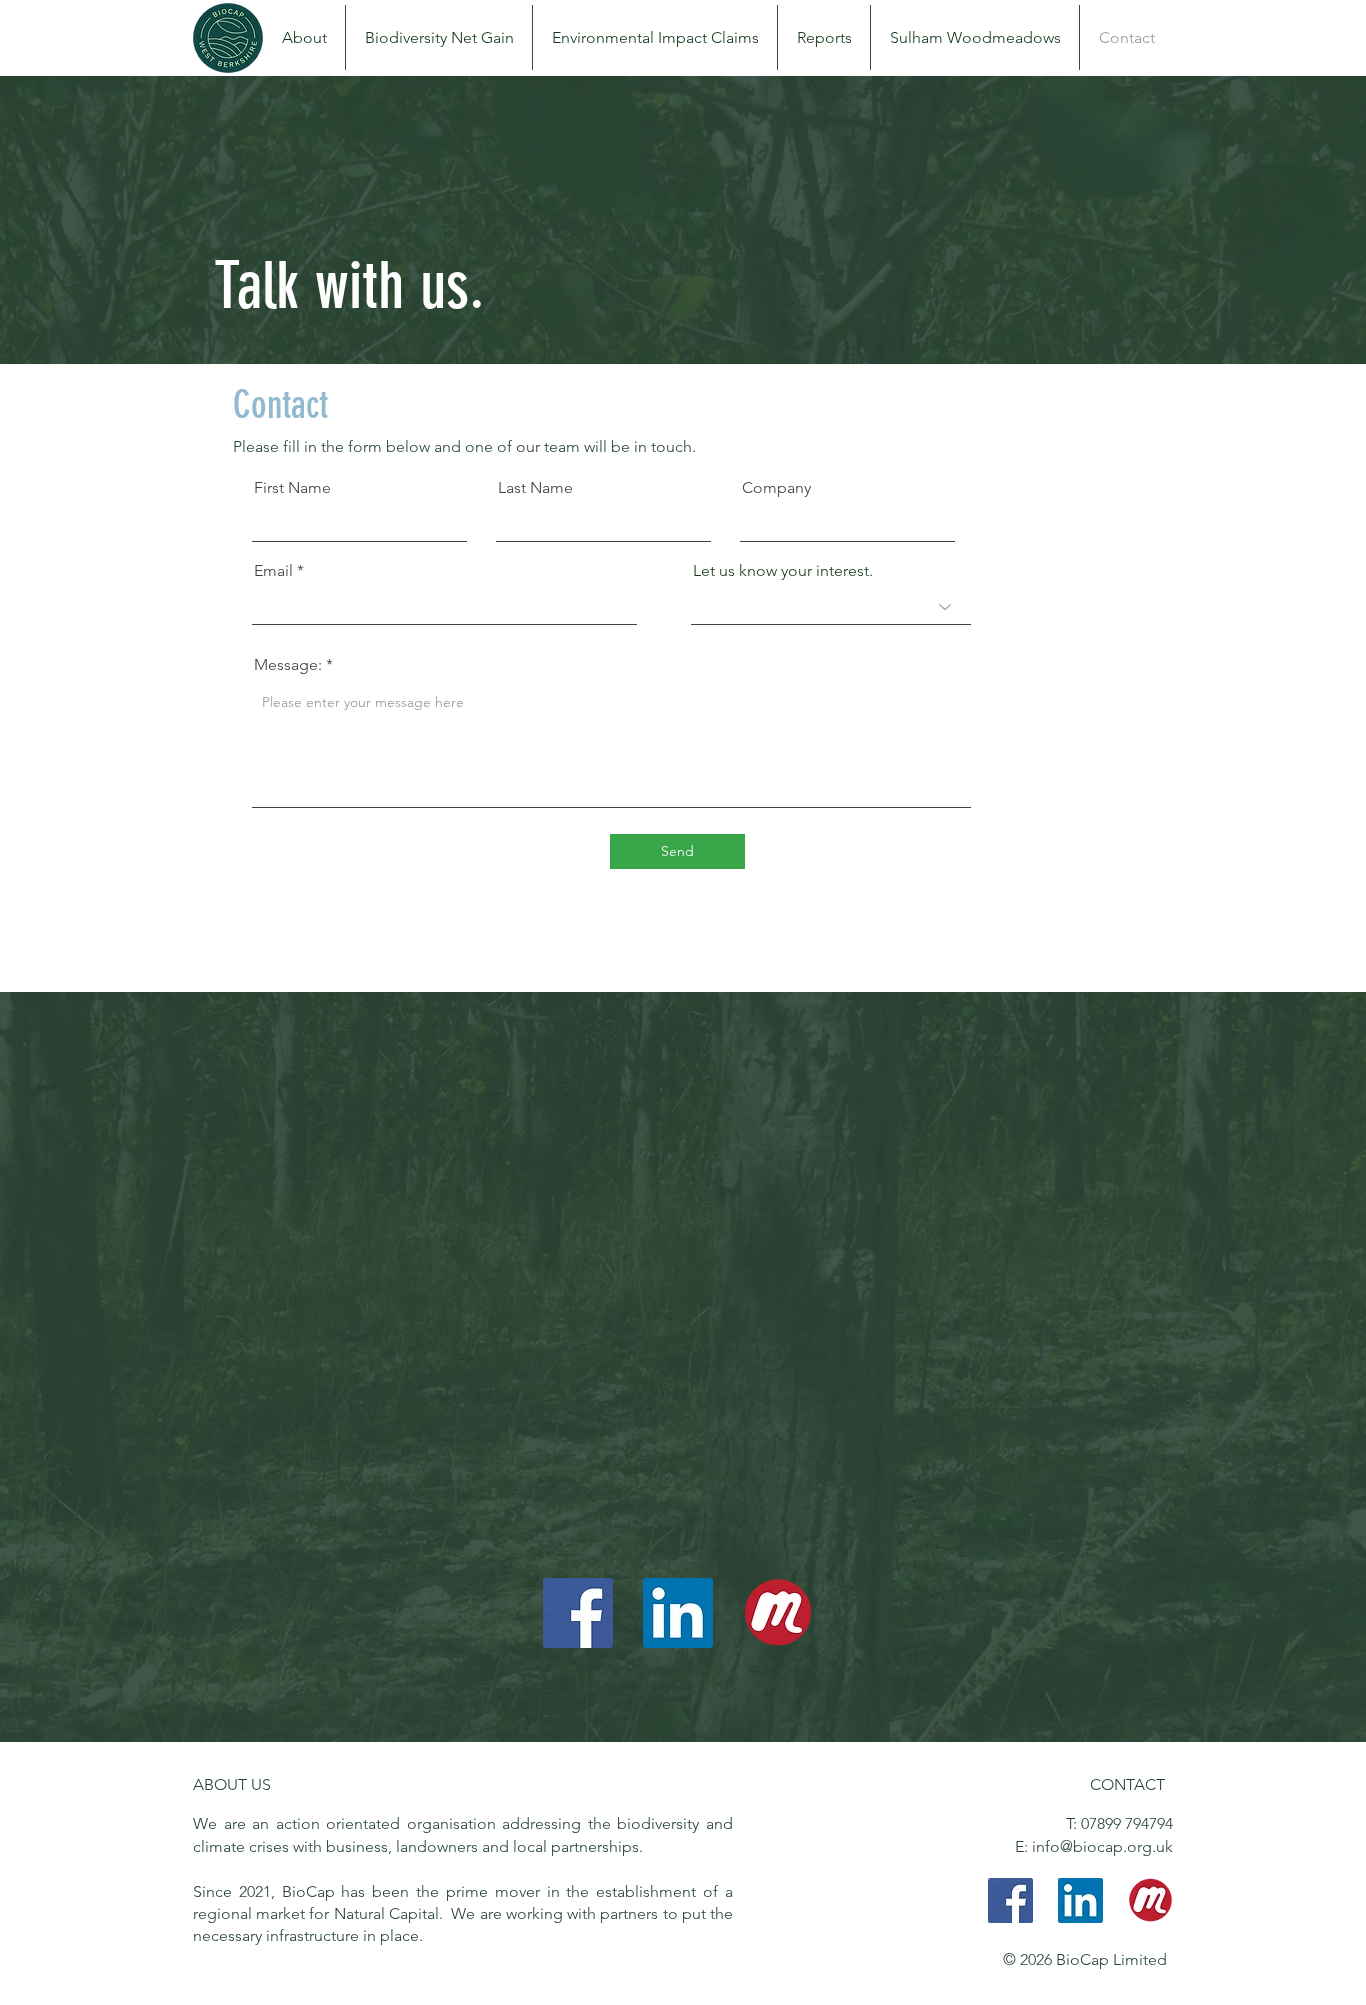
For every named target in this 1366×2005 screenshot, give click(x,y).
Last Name (535, 488)
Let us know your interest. (783, 571)
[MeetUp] (778, 1613)
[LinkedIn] (678, 1613)
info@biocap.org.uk (1102, 1846)
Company (776, 488)
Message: (288, 665)
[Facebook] (578, 1613)
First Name (292, 488)
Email (273, 571)
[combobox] (831, 606)
